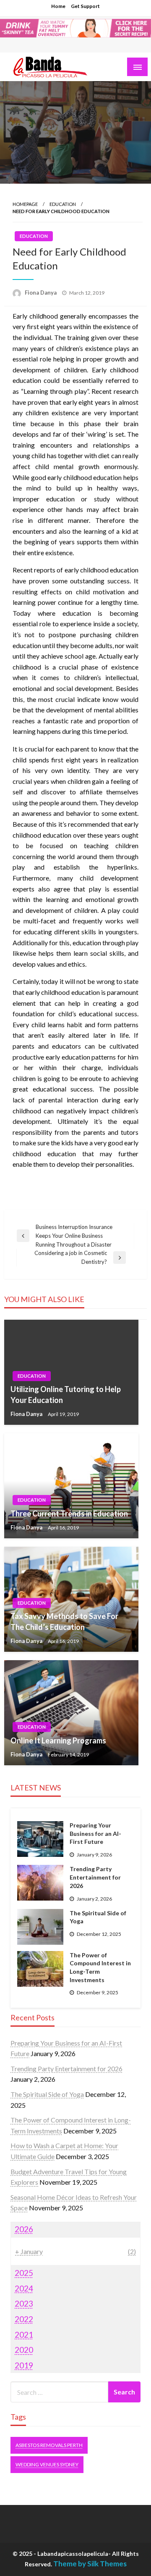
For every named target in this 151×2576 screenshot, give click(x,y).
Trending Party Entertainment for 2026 (95, 1877)
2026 (24, 2229)
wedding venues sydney (47, 2464)
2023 (24, 2303)
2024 (24, 2288)
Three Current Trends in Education (69, 1513)
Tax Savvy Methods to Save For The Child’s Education (64, 1621)
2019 (24, 2365)
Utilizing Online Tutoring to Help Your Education (66, 1394)
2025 (24, 2273)
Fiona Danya (41, 293)
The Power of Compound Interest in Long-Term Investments (100, 1967)
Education (63, 204)
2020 (24, 2350)
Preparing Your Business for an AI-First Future (95, 1833)
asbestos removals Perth (49, 2445)
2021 (24, 2335)
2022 (24, 2319)
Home (58, 6)
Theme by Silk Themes (90, 2564)
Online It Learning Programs (58, 1740)
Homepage (25, 204)
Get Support (85, 6)
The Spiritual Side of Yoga (98, 1917)
